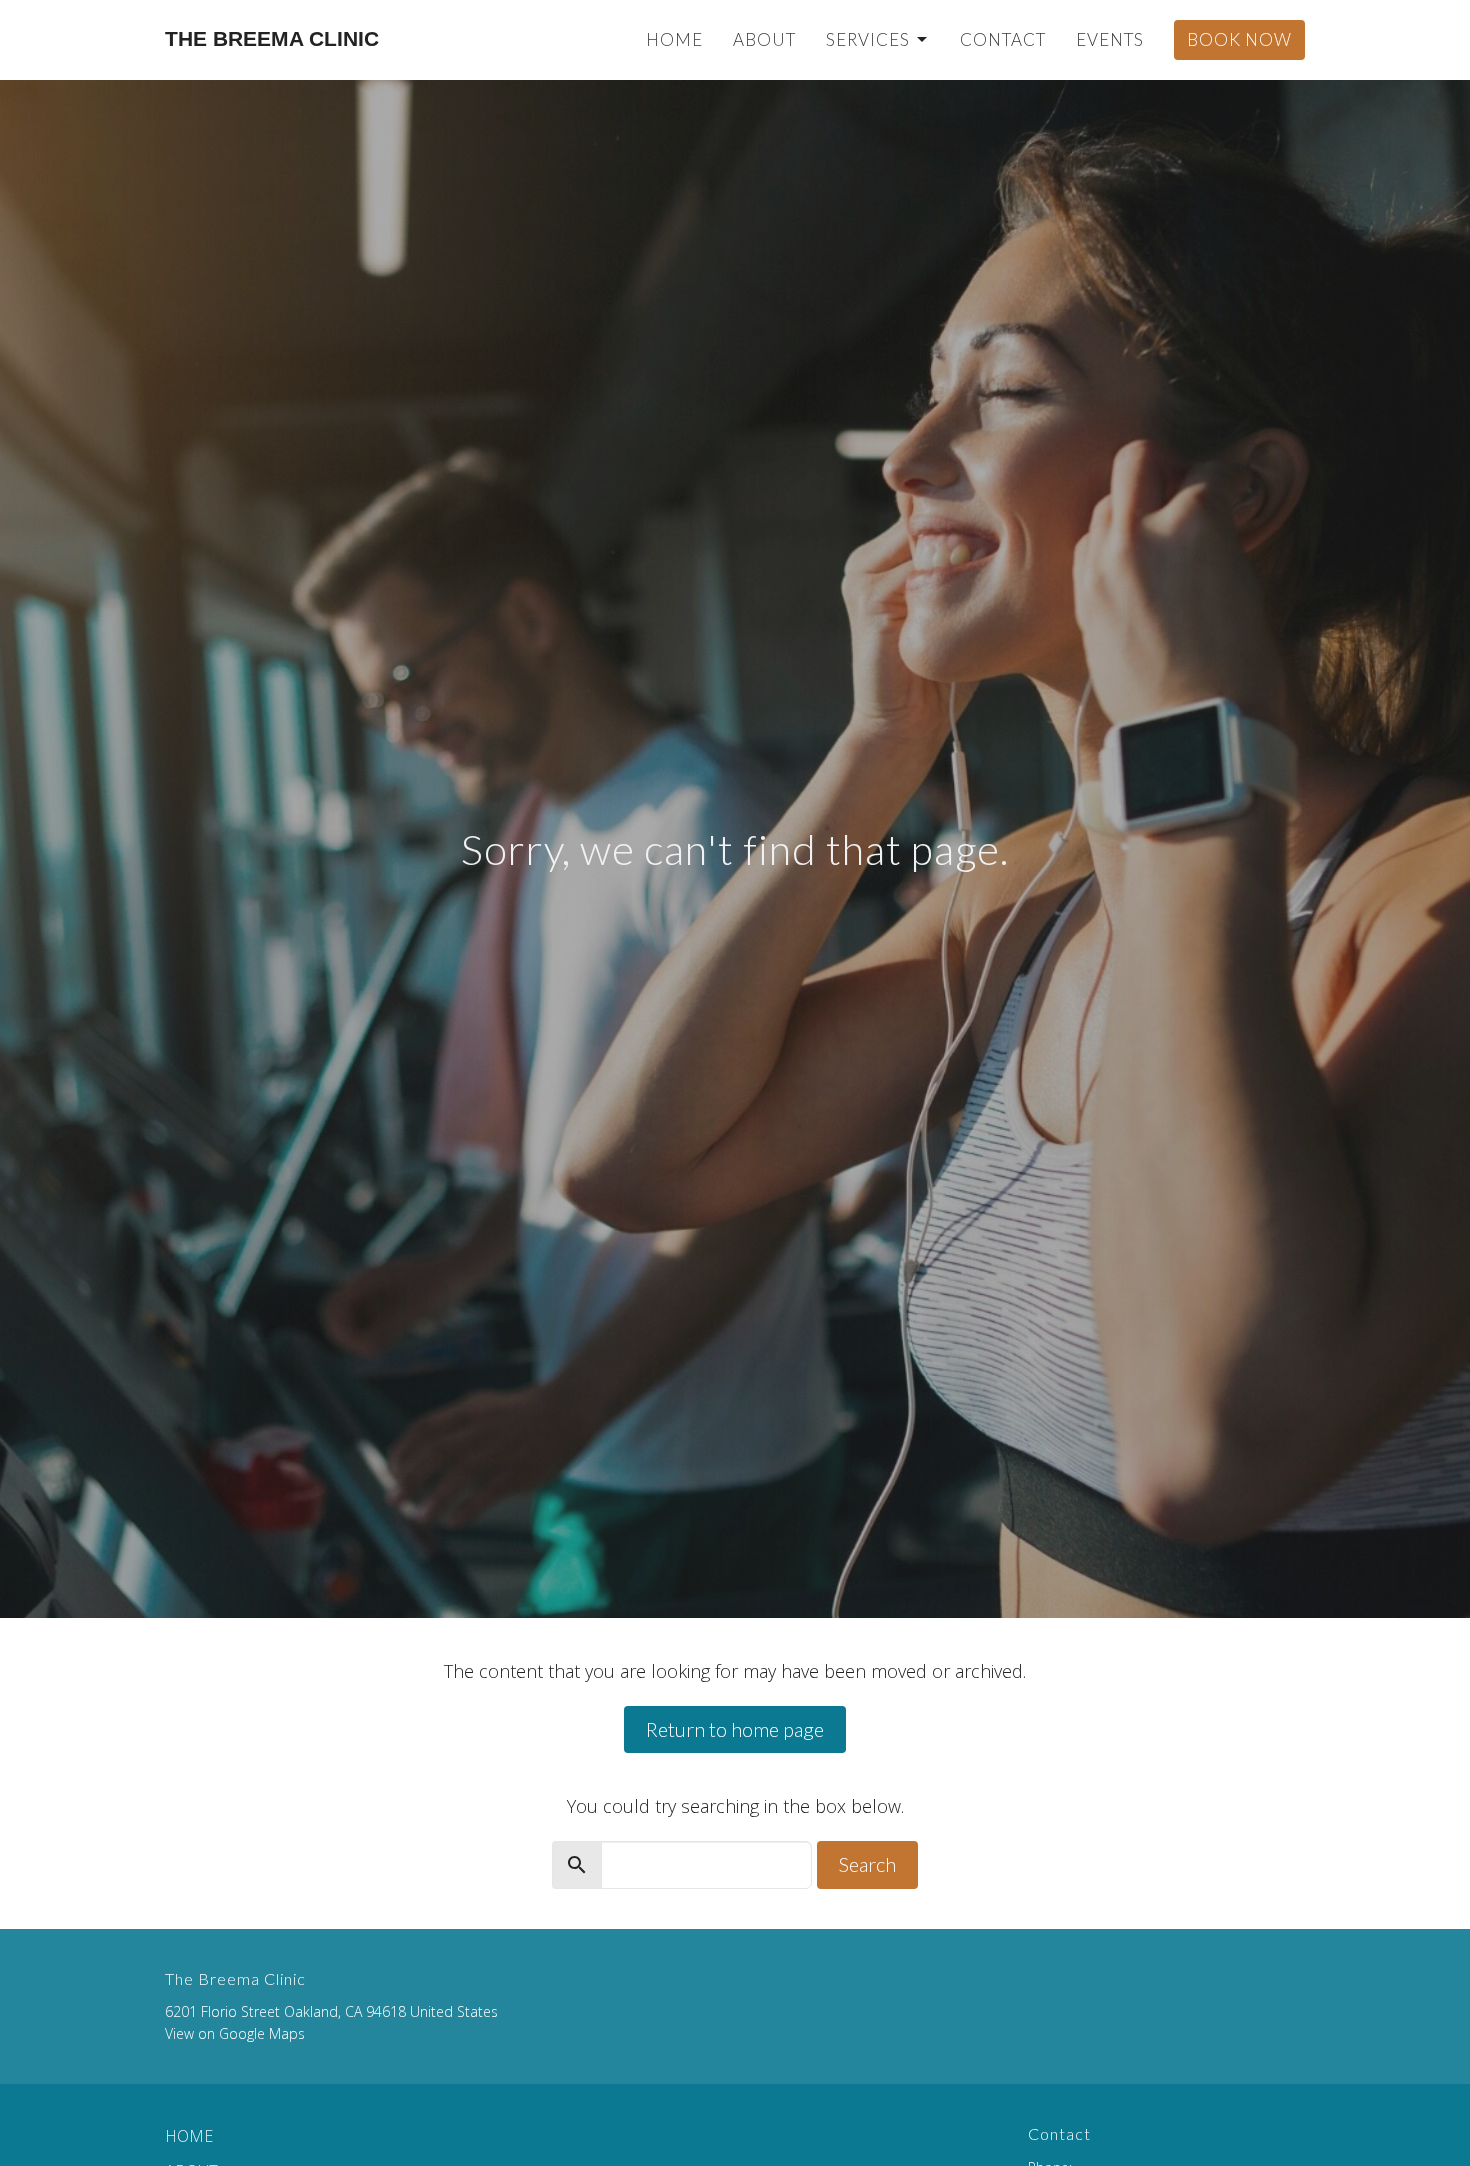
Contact (1003, 39)
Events (1110, 39)
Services (868, 39)
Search (867, 1864)
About (764, 39)
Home (674, 39)
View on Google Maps (235, 2033)
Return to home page (735, 1729)
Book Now (1239, 39)
